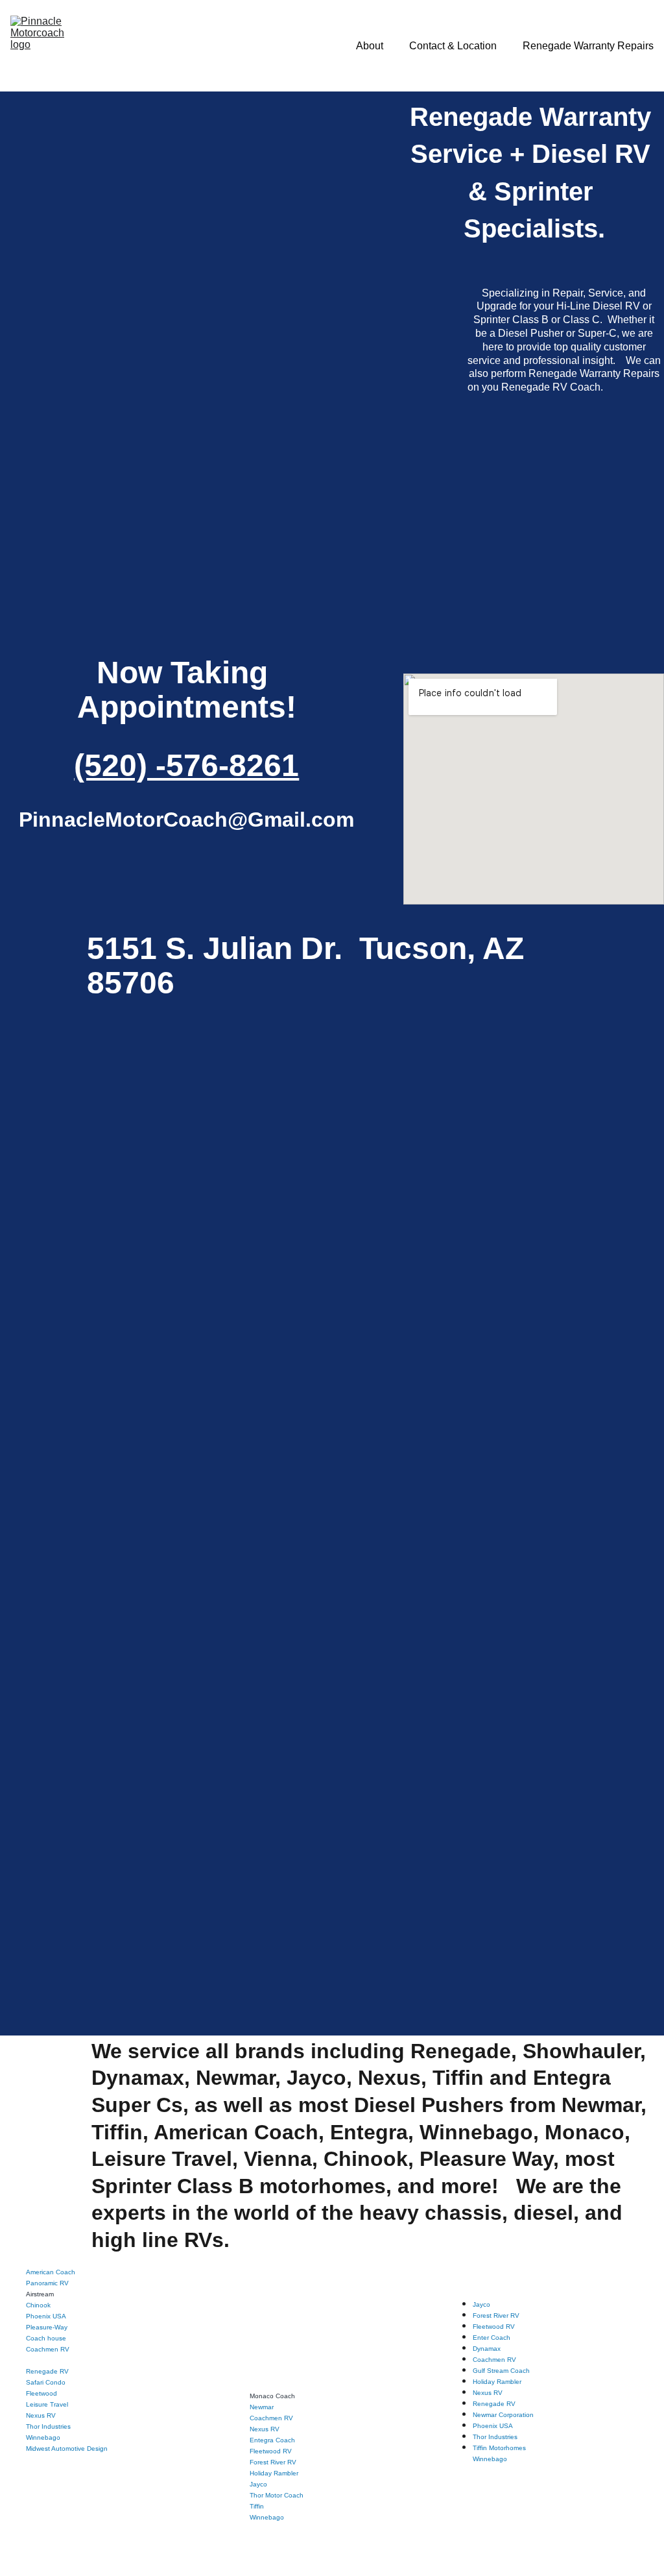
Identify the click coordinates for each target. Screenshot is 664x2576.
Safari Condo (46, 2382)
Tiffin (257, 2506)
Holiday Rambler (274, 2473)
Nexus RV (41, 2415)
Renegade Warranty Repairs (588, 46)
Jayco (258, 2484)
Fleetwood (41, 2393)
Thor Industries (48, 2426)
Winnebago (267, 2517)
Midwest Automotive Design (67, 2448)
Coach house (46, 2338)
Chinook (38, 2305)
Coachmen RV (48, 2349)
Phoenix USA (46, 2316)
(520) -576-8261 (186, 765)
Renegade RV (47, 2371)
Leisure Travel (47, 2404)
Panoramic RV (47, 2283)
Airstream (40, 2294)
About (370, 46)
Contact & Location (453, 46)
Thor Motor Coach (277, 2495)
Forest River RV (273, 2462)
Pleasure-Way (47, 2327)
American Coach (51, 2272)
